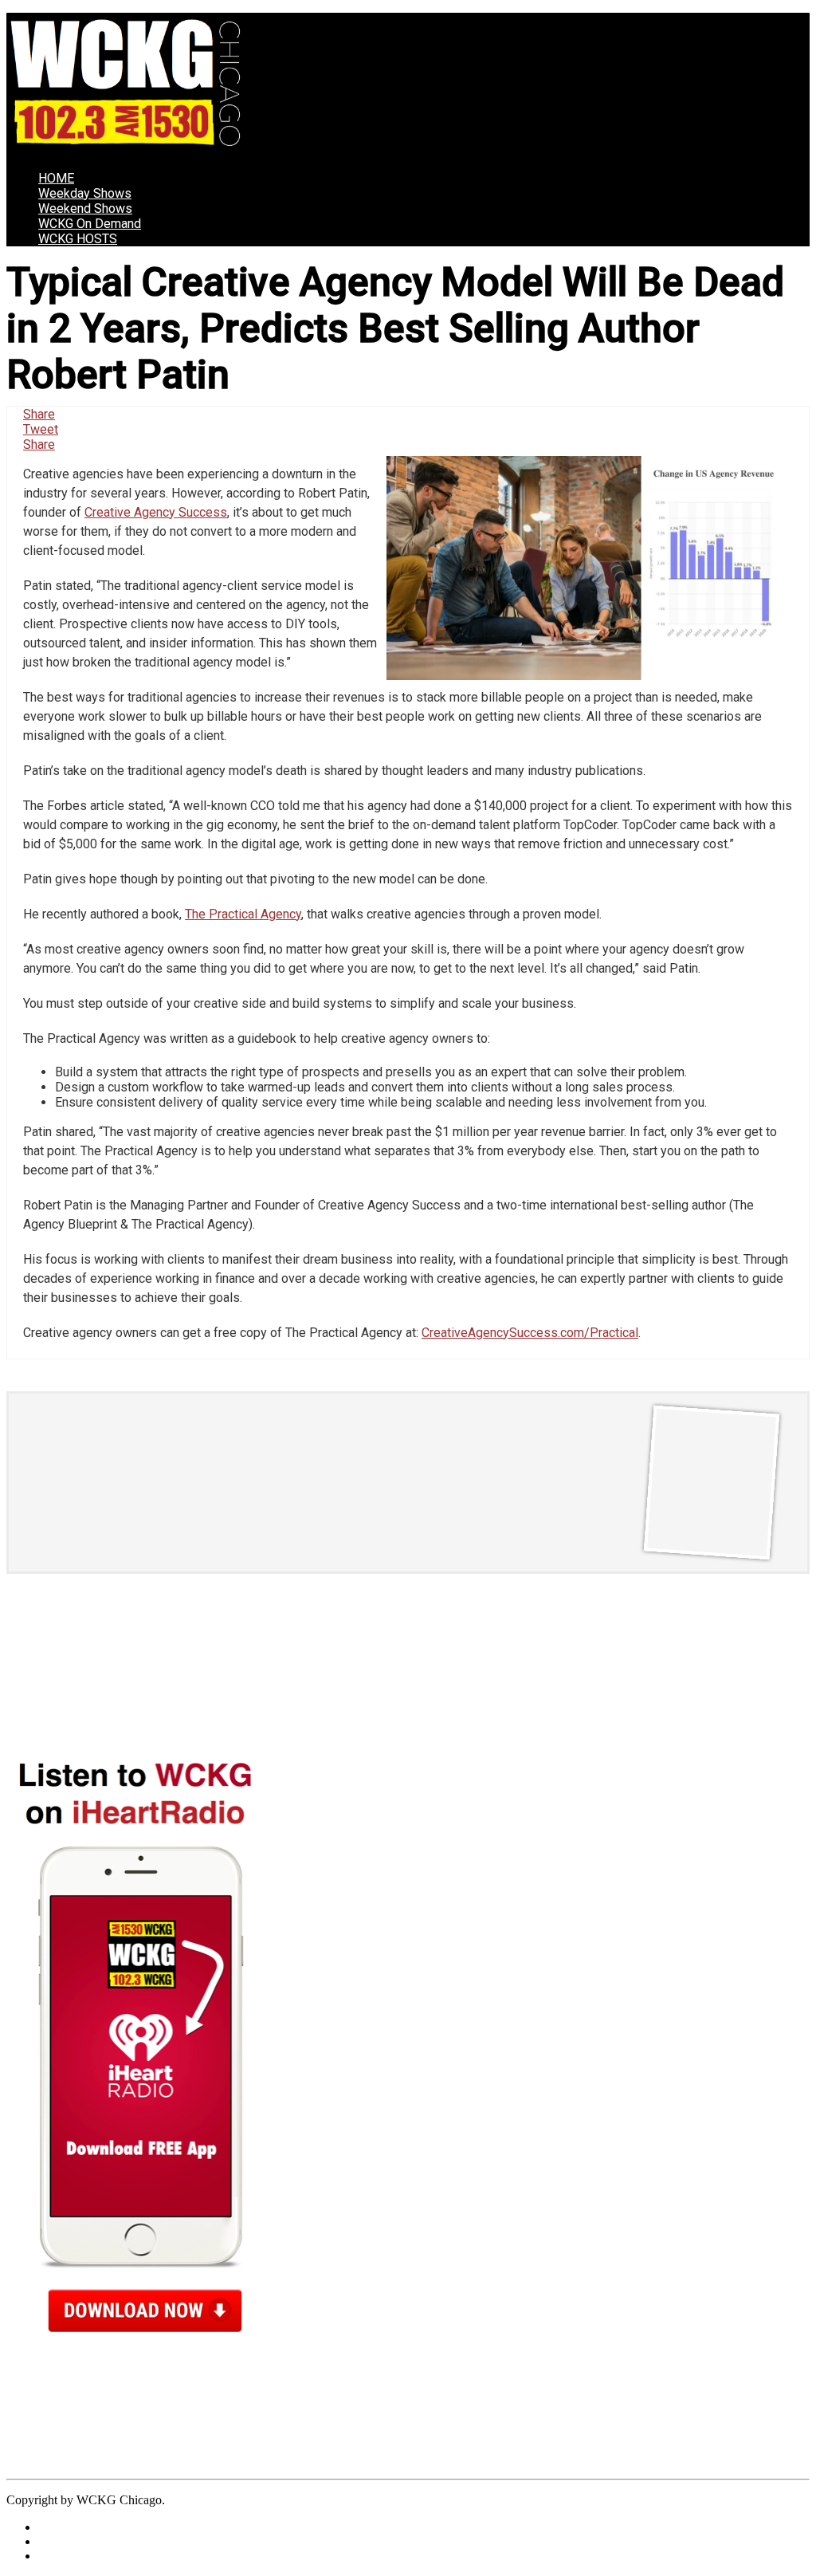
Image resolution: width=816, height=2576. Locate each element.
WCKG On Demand (90, 224)
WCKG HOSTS (78, 239)
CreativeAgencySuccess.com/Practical (530, 1333)
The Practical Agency (243, 914)
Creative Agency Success (156, 512)
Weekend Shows (85, 208)
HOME (56, 178)
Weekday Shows (85, 193)
